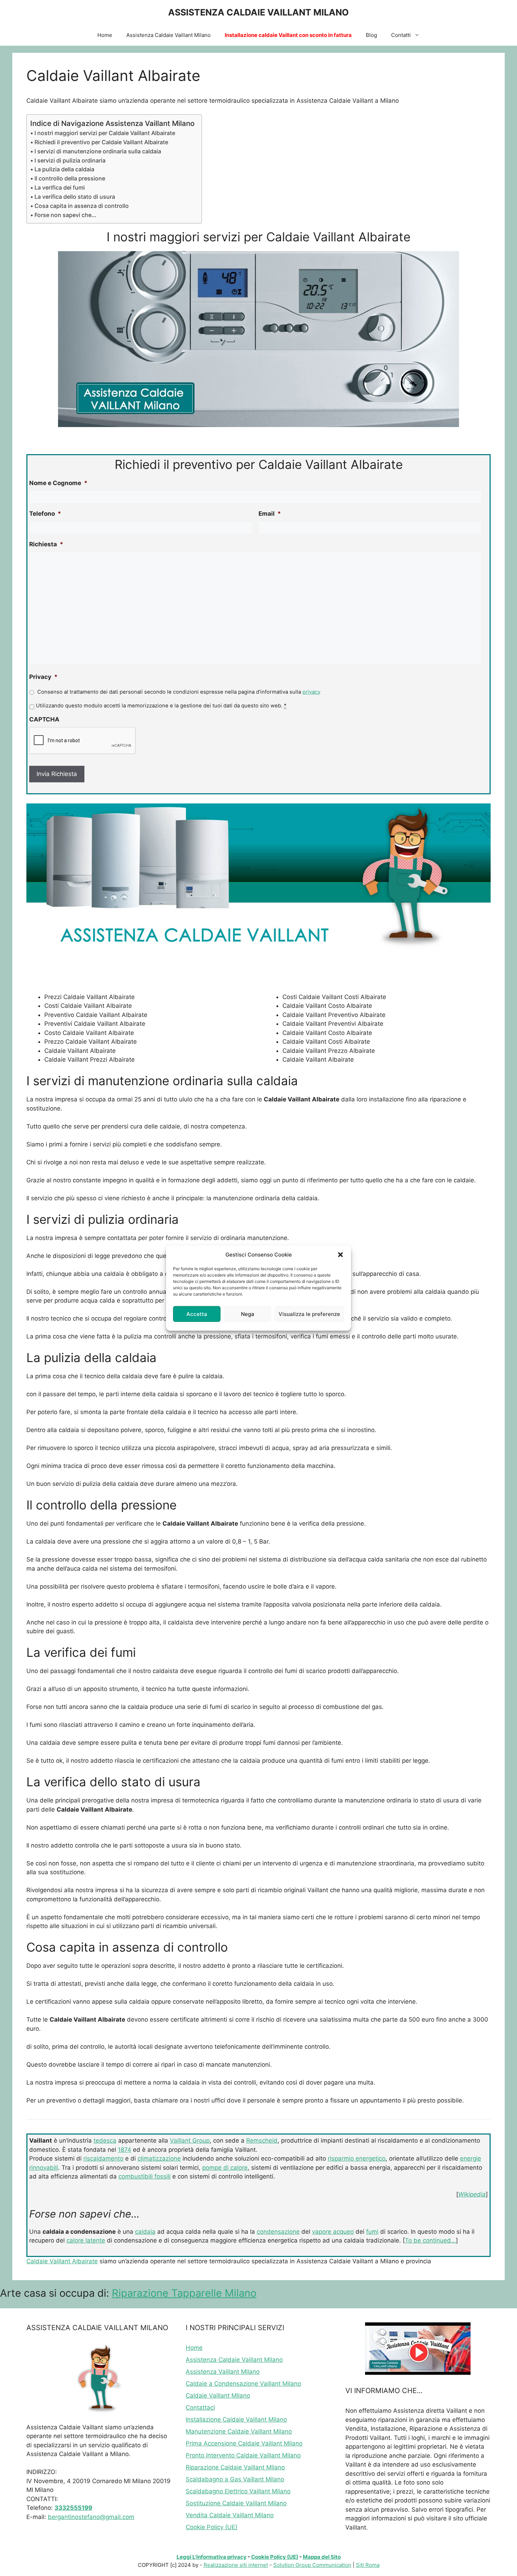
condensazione (278, 2232)
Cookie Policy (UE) (212, 2527)
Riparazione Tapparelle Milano (184, 2293)
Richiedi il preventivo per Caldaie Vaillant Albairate (101, 142)
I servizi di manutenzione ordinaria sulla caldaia (98, 151)
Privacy (43, 677)
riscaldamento (103, 2158)
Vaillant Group (190, 2141)
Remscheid (262, 2141)
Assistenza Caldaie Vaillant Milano (168, 35)
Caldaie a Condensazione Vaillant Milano (243, 2384)
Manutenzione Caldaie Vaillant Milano (239, 2431)
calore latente (86, 2240)
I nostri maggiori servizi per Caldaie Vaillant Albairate (105, 133)
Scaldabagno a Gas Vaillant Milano (235, 2479)
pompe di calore (225, 2168)
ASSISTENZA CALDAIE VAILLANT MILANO (258, 12)
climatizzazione (159, 2158)
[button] (340, 1255)
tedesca (105, 2141)
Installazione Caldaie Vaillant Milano (236, 2419)
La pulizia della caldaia (64, 169)
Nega (248, 1314)
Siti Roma (368, 2565)
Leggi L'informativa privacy (212, 2557)
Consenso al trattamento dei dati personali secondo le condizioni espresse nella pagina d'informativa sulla (179, 692)
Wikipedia (472, 2194)
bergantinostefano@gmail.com (91, 2517)
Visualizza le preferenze (309, 1314)
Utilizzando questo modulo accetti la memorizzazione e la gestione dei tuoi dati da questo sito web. (161, 706)
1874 (125, 2150)
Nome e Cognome (58, 483)
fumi (372, 2232)
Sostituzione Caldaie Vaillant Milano (236, 2503)
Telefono (45, 514)
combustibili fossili (145, 2176)
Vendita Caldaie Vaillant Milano (230, 2515)
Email (270, 514)
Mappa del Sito (322, 2557)
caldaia (145, 2232)
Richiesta (46, 544)
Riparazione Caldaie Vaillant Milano (235, 2467)
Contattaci (200, 2408)
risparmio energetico (357, 2158)
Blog (371, 35)
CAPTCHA (44, 719)
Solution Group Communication (312, 2565)
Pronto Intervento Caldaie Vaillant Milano (243, 2455)
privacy (311, 692)
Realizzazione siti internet (236, 2565)
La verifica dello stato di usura (75, 197)
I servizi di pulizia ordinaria (70, 160)
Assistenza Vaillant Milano (223, 2372)
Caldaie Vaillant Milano (218, 2396)
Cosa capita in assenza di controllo (82, 206)
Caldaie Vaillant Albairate (62, 2261)
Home (105, 35)
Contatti (401, 35)
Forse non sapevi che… (65, 215)
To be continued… (430, 2240)
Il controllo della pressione (70, 178)
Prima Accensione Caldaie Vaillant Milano (244, 2443)
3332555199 (73, 2508)
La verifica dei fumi (60, 187)
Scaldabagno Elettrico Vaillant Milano (238, 2491)
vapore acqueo (333, 2232)
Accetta (197, 1314)
